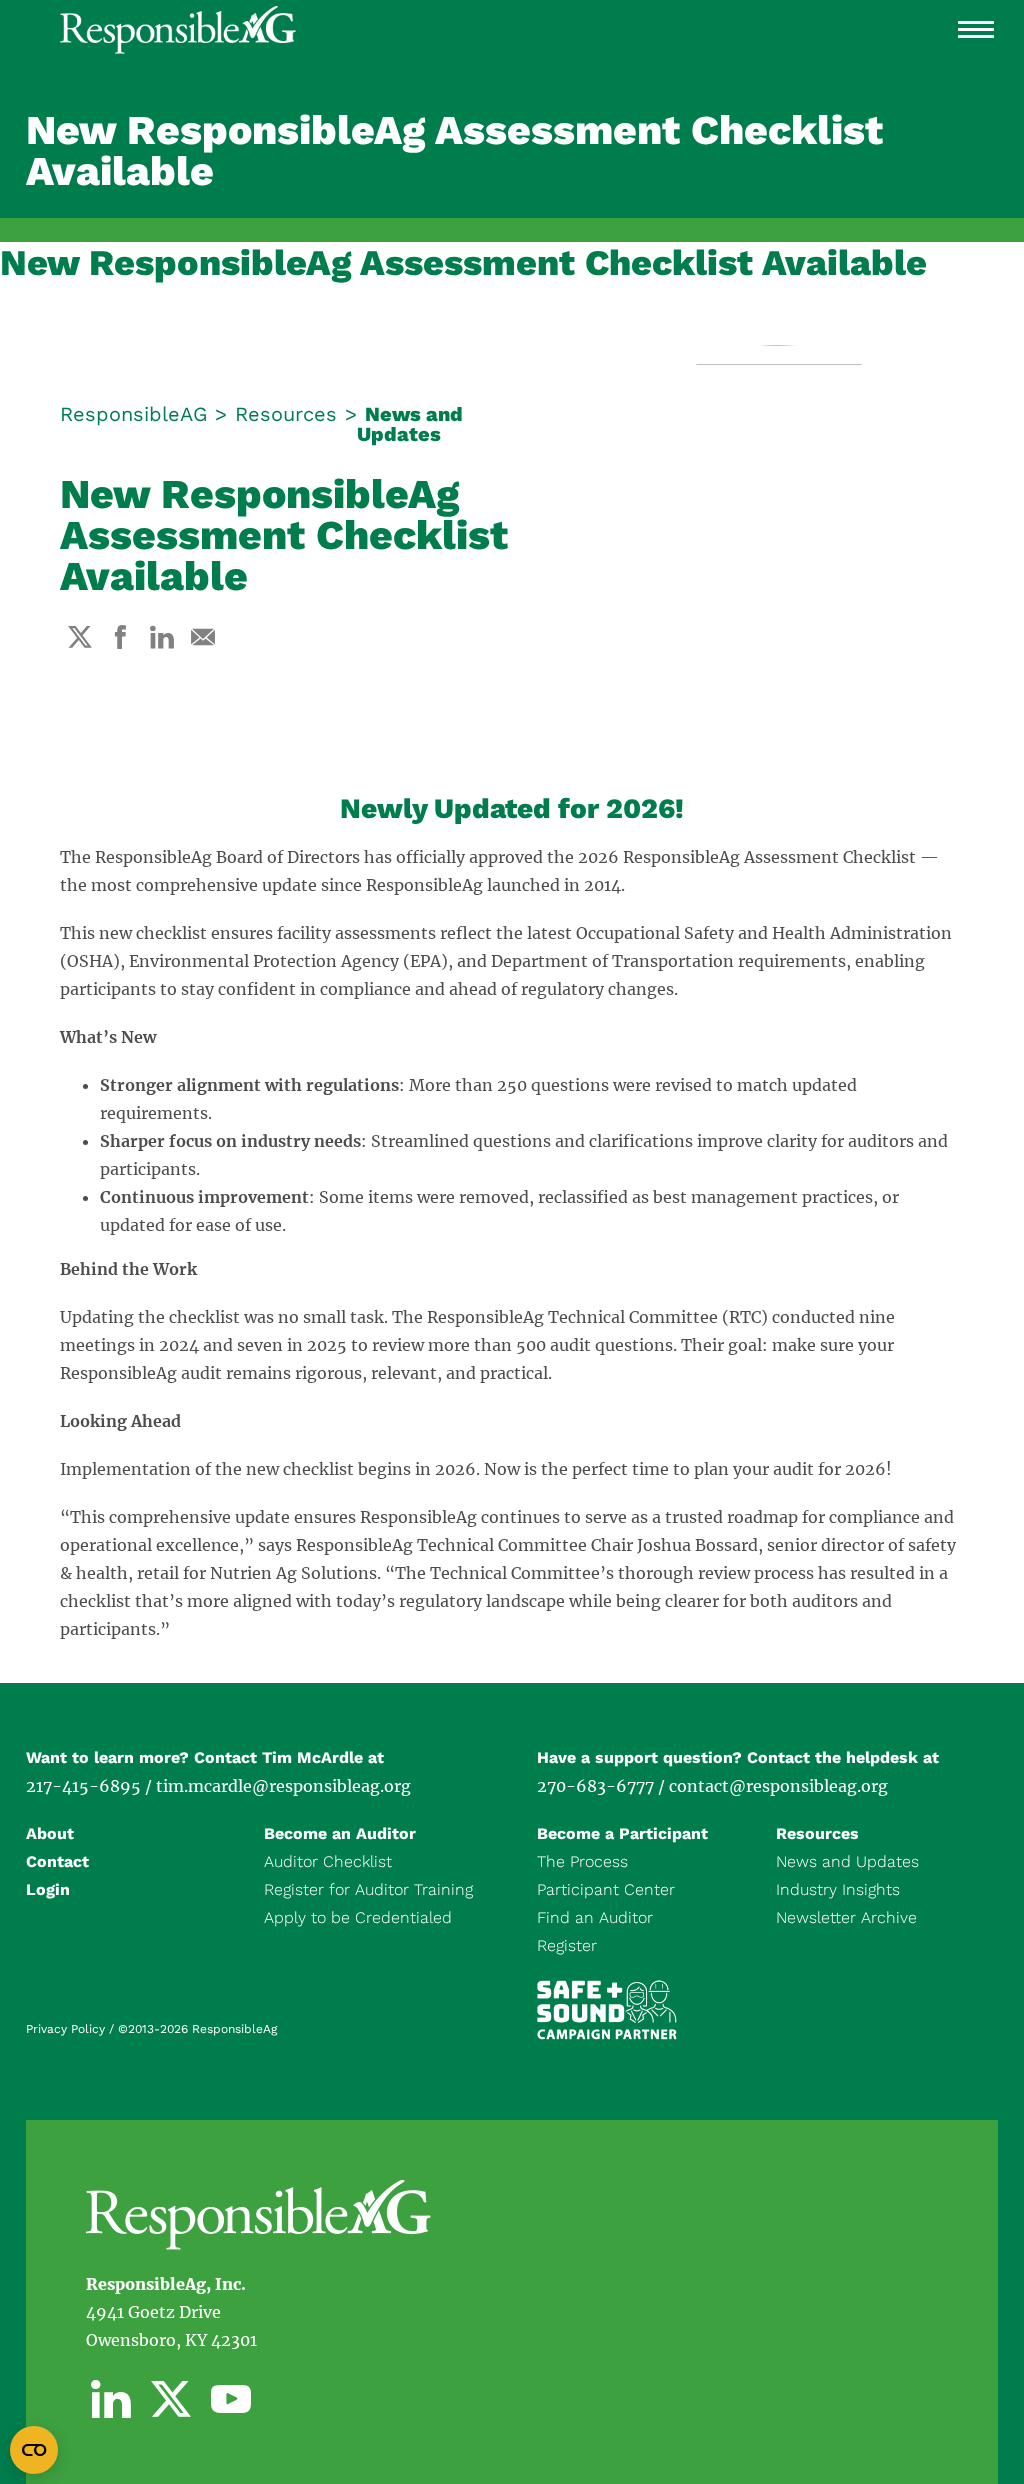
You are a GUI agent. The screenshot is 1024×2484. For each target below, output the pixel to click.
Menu (976, 30)
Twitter (171, 2399)
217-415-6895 (83, 1786)
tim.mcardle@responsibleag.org (283, 1786)
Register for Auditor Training (368, 1889)
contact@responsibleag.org (778, 1786)
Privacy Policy (65, 2029)
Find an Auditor (595, 1917)
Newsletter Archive (846, 1917)
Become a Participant (622, 1833)
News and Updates (410, 424)
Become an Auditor (340, 1833)
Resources (286, 414)
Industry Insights (838, 1889)
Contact (57, 1861)
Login (48, 1889)
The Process (582, 1861)
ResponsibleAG (133, 414)
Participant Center (606, 1889)
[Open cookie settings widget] (34, 2450)
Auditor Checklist (328, 1861)
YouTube (231, 2399)
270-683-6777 (595, 1786)
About (50, 1833)
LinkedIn (111, 2399)
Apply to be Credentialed (358, 1917)
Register (567, 1945)
